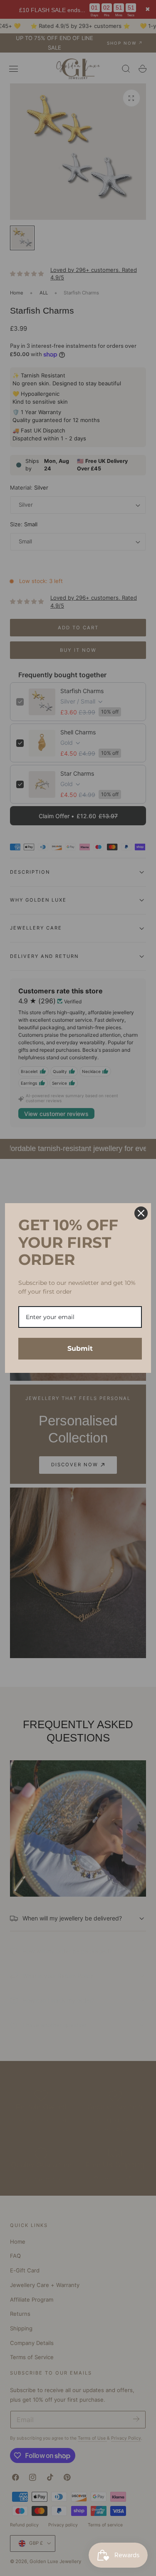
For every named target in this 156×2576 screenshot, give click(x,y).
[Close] (141, 1213)
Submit (80, 1348)
